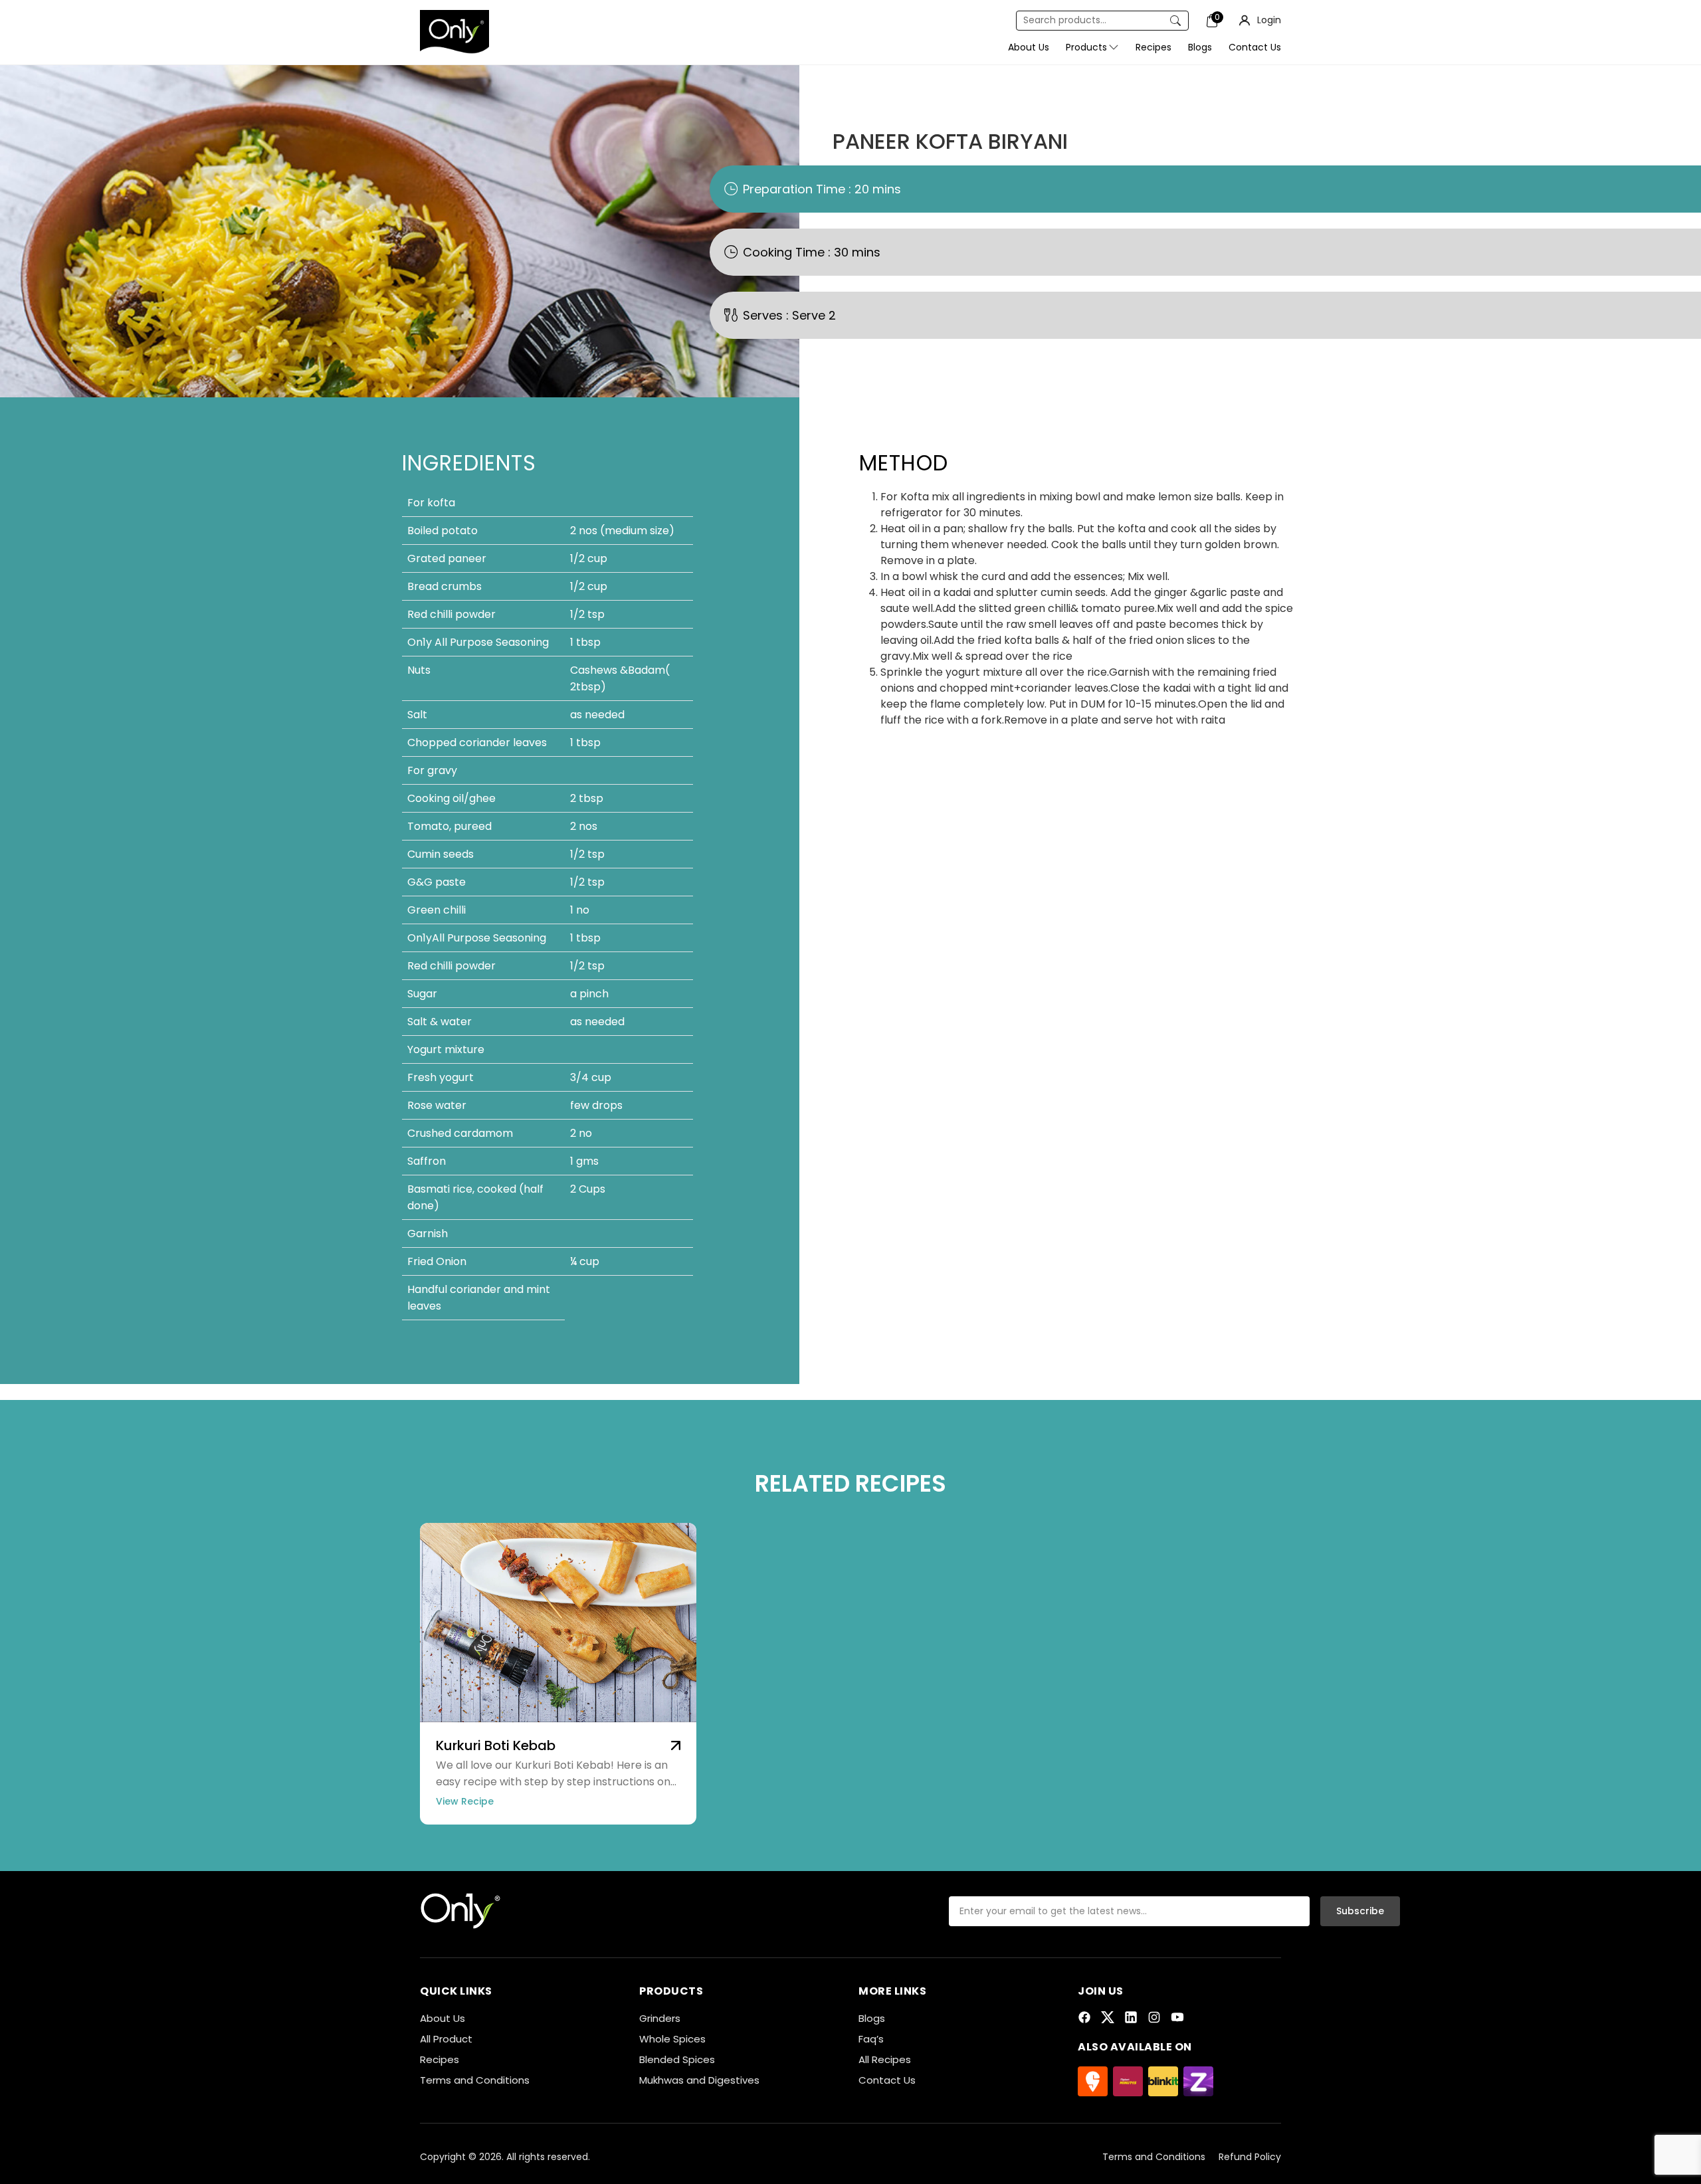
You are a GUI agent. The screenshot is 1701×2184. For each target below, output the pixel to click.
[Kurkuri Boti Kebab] (676, 1744)
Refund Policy (1250, 2157)
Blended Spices (677, 2059)
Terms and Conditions (475, 2080)
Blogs (872, 2018)
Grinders (660, 2018)
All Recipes (885, 2059)
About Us (443, 2018)
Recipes (440, 2059)
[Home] (461, 1910)
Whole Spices (672, 2039)
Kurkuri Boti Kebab (496, 1745)
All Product (446, 2039)
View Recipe (465, 1801)
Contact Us (887, 2080)
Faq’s (871, 2039)
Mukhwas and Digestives (699, 2080)
